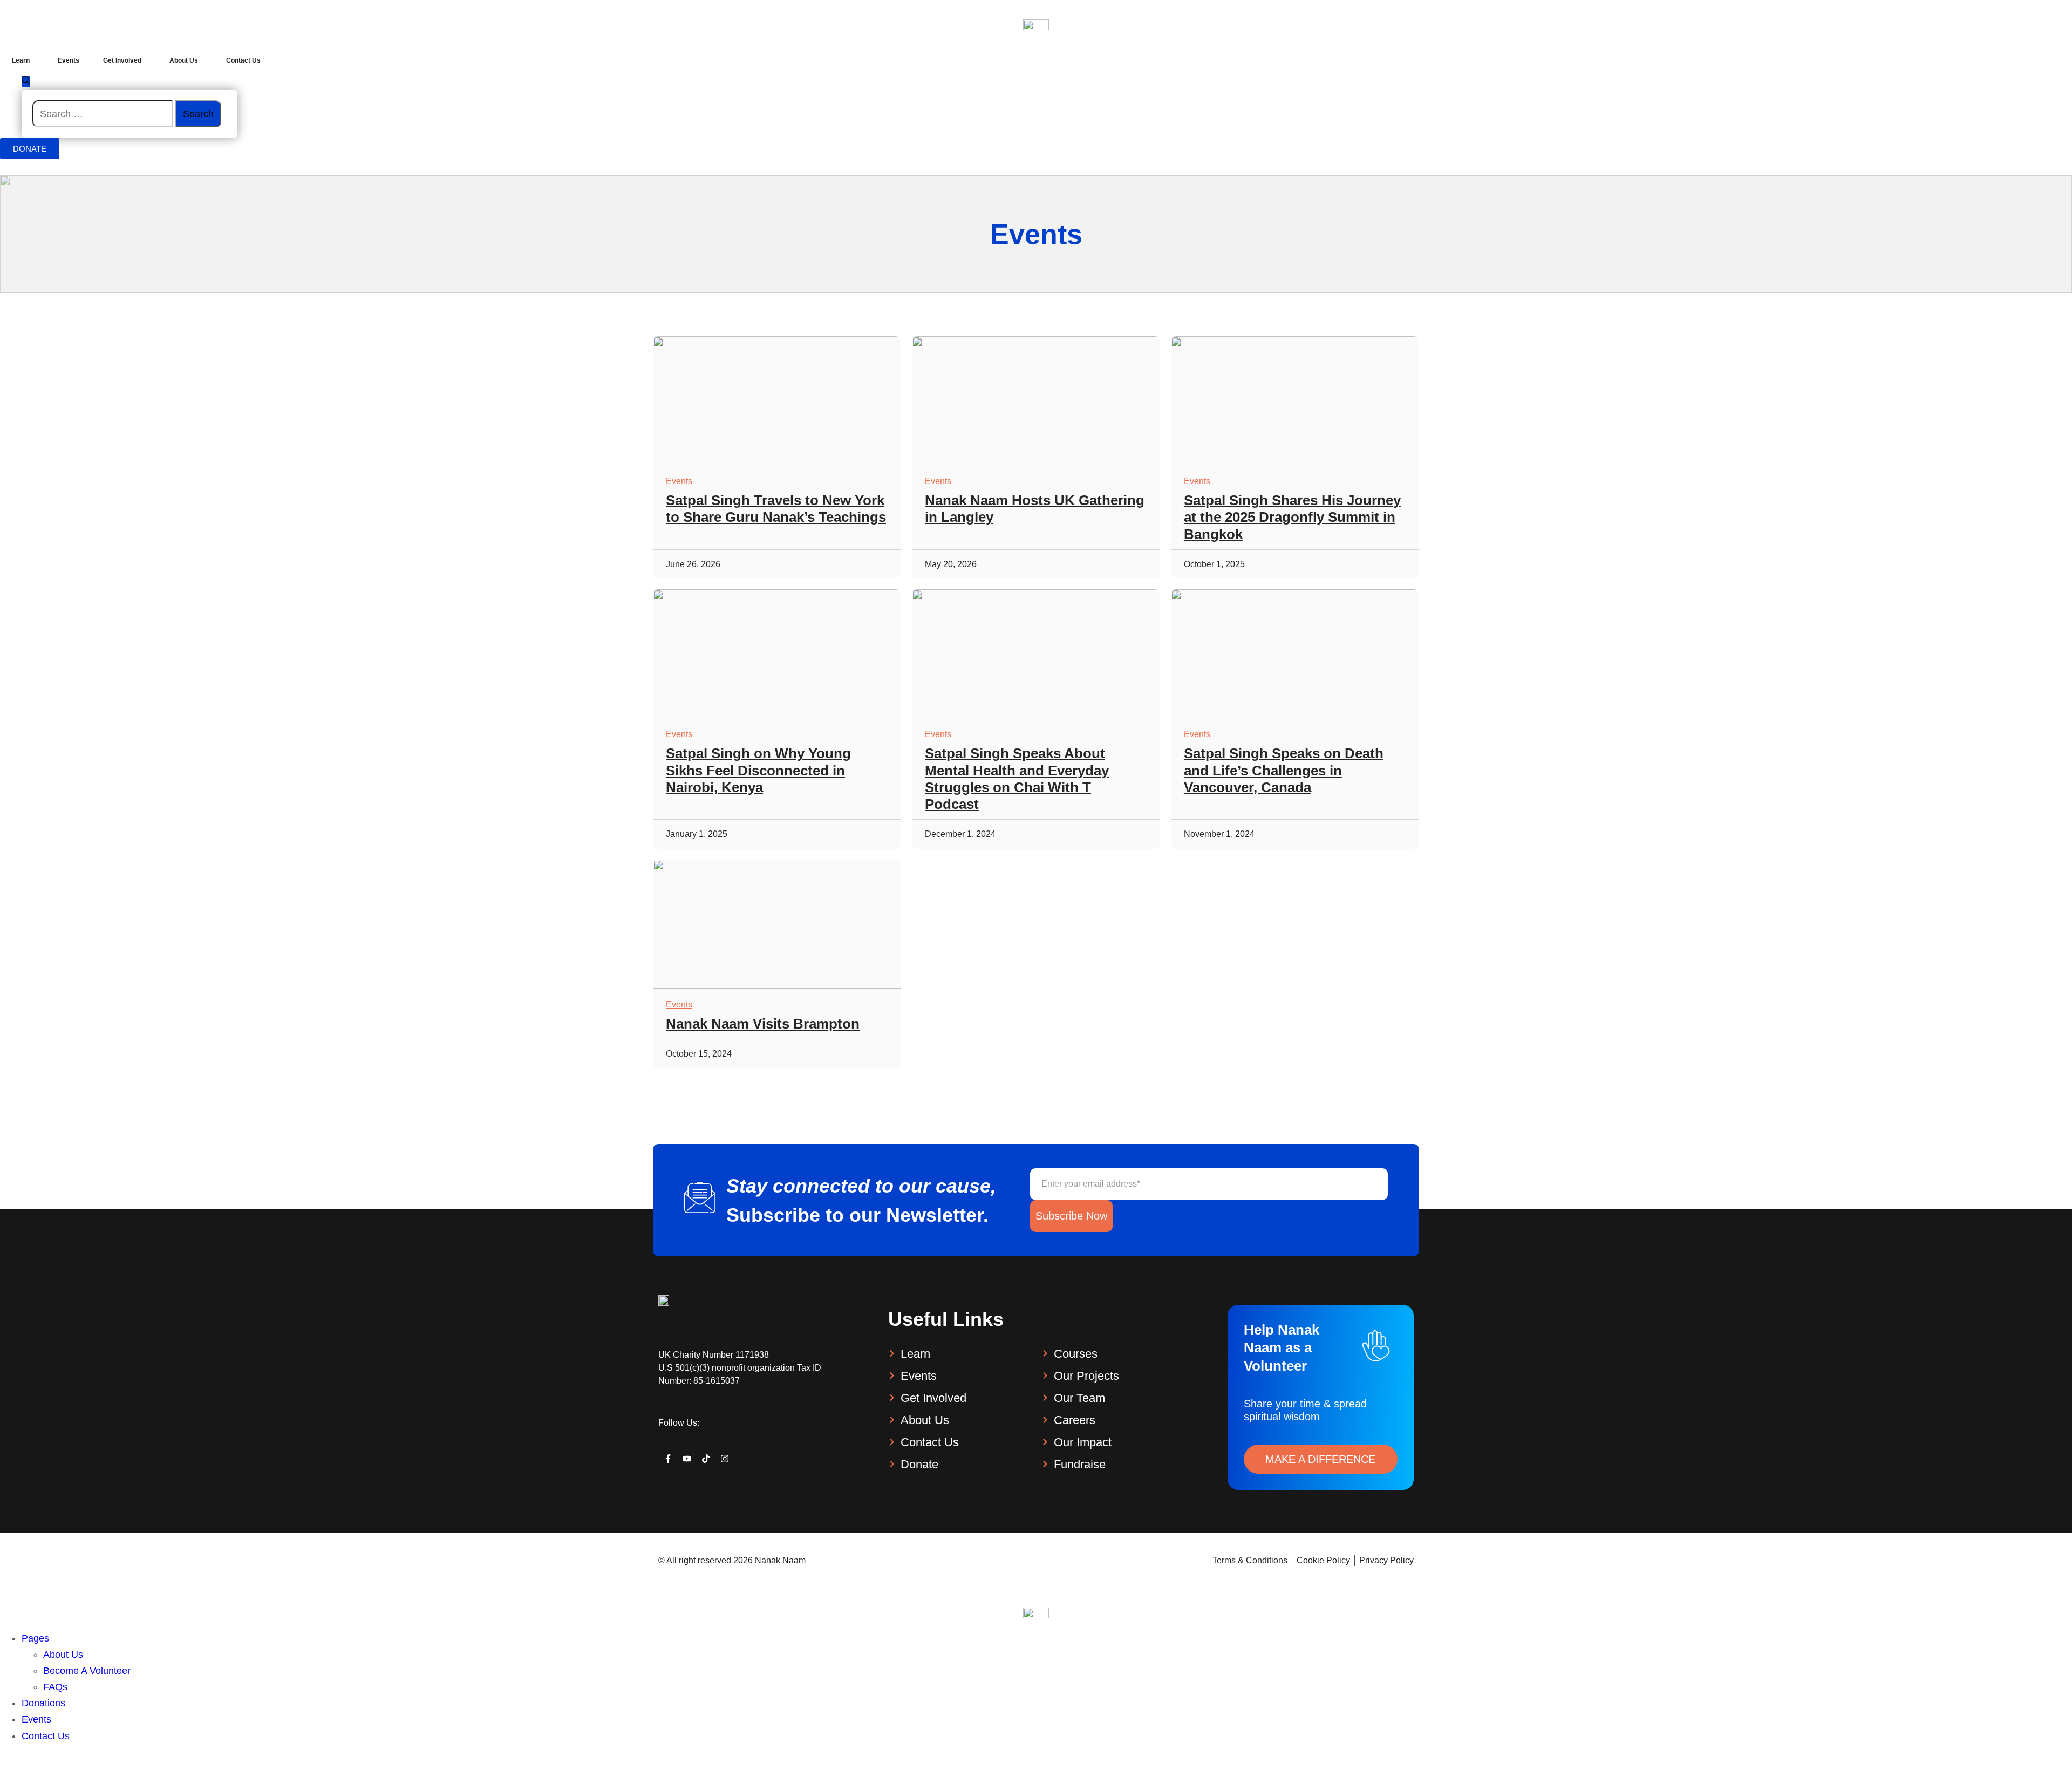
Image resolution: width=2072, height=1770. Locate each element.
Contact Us (46, 1736)
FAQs (55, 1687)
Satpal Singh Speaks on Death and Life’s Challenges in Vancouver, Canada (1284, 770)
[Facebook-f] (668, 1459)
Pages (35, 1638)
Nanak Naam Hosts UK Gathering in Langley (1035, 509)
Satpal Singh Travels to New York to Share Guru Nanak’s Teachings (776, 509)
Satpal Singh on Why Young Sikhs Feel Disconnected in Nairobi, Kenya (758, 770)
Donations (43, 1703)
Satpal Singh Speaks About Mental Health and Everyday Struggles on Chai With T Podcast (1017, 779)
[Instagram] (725, 1459)
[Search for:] (104, 114)
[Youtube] (687, 1459)
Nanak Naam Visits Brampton (763, 1024)
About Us (63, 1655)
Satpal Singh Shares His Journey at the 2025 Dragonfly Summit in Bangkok (1292, 517)
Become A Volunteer (87, 1671)
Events (679, 481)
